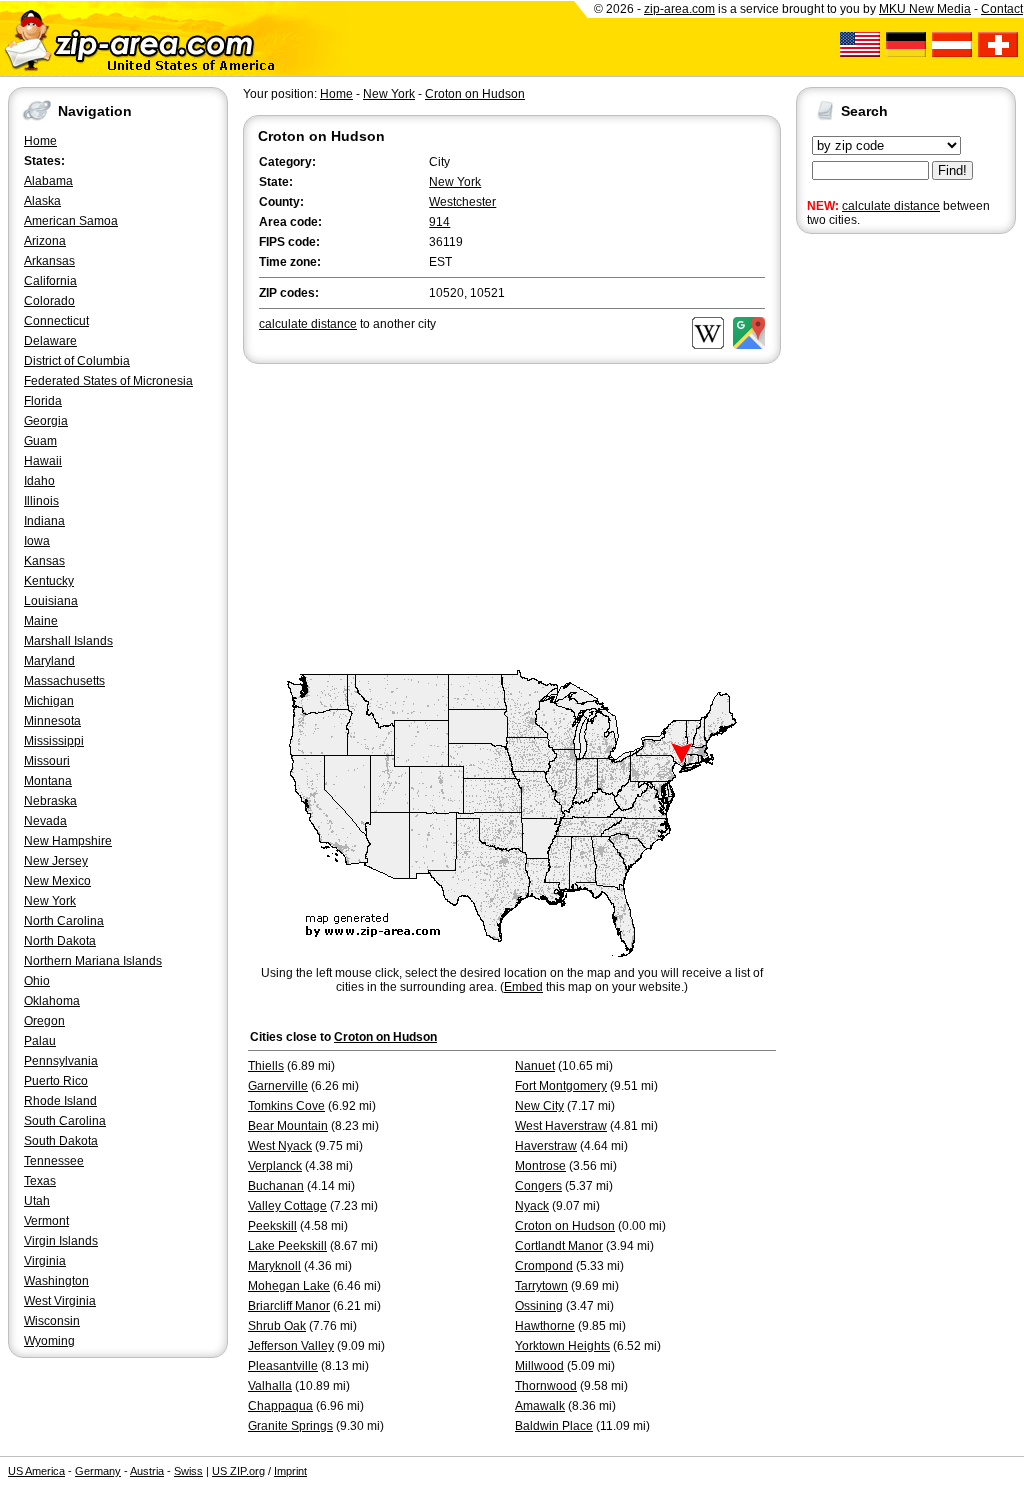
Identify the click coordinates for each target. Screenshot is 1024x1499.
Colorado (49, 301)
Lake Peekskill (287, 1246)
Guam (40, 441)
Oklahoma (52, 1001)
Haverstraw (546, 1146)
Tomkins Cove (286, 1106)
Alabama (48, 181)
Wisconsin (52, 1321)
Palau (40, 1041)
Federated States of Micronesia (108, 381)
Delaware (50, 341)
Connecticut (56, 321)
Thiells (266, 1066)
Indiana (44, 521)
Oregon (44, 1021)
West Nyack (280, 1146)
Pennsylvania (61, 1061)
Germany (98, 1471)
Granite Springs (290, 1426)
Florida (43, 401)
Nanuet (535, 1066)
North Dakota (60, 941)
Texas (40, 1181)
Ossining (539, 1306)
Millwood (539, 1366)
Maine (41, 621)
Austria (147, 1471)
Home (40, 141)
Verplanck (275, 1166)
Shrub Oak (277, 1326)
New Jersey (56, 861)
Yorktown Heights (562, 1346)
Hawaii (43, 461)
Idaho (39, 481)
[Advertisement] (876, 548)
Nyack (532, 1206)
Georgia (46, 421)
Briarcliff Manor (289, 1306)
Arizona (45, 241)
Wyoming (49, 1341)
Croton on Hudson (475, 94)
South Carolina (65, 1121)
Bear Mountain (288, 1126)
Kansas (44, 561)
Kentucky (49, 581)
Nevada (45, 821)
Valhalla (270, 1386)
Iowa (37, 541)
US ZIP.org (238, 1471)
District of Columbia (77, 361)
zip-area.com (679, 9)
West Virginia (60, 1301)
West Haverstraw (561, 1126)
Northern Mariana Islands (93, 961)
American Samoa (71, 221)
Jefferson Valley (291, 1346)
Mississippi (54, 741)
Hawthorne (545, 1326)
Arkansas (49, 261)
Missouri (47, 761)
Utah (37, 1201)
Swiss (188, 1471)
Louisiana (51, 601)
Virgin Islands (61, 1241)
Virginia (45, 1261)
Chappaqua (280, 1406)
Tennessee (54, 1161)
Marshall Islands (68, 641)
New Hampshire (68, 841)
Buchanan (276, 1186)
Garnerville (278, 1086)
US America (36, 1471)
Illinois (41, 501)
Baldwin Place (554, 1426)
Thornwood (546, 1386)
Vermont (46, 1221)
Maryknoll (274, 1266)
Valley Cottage (287, 1206)
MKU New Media (925, 9)
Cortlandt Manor (559, 1246)
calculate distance (891, 206)
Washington (56, 1281)
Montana (48, 781)
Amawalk (540, 1406)
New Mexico (57, 881)
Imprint (290, 1471)
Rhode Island (60, 1101)
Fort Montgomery (561, 1086)
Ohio (37, 981)
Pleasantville (283, 1366)
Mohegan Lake (289, 1286)
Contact (1002, 9)
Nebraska (50, 801)
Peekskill (272, 1226)
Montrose (540, 1166)
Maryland (49, 661)
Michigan (49, 701)
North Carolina (64, 921)
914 (439, 222)
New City (539, 1106)
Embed (523, 987)
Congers (538, 1186)
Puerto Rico (56, 1081)
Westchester (462, 202)
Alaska (42, 201)
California (50, 281)
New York (50, 901)
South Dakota (61, 1141)
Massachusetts (64, 681)
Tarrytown (541, 1286)
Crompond (544, 1266)
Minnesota (52, 721)
